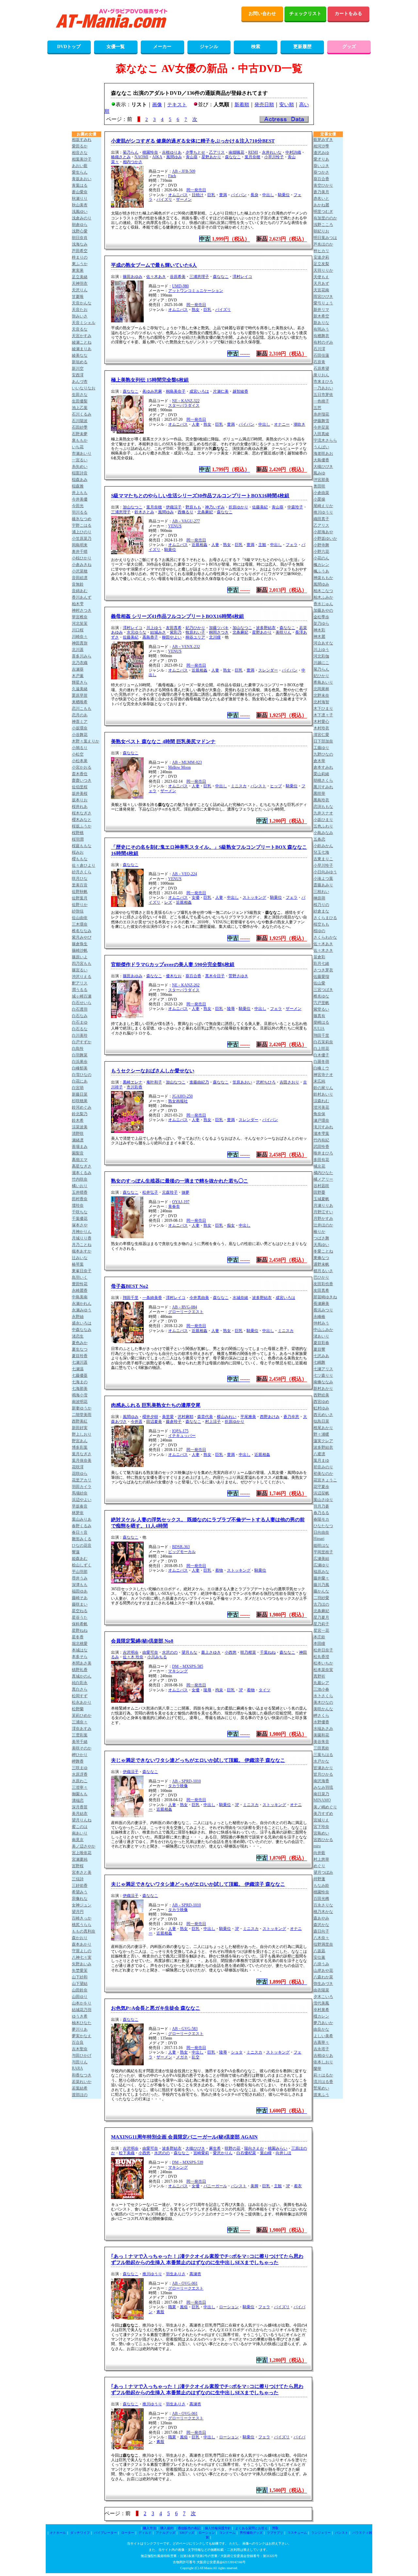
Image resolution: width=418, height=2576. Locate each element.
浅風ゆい (80, 212)
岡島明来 (80, 545)
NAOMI (141, 157)
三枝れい (321, 892)
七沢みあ (321, 1356)
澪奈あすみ (82, 1729)
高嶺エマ (80, 1160)
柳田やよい (172, 637)
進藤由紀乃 (199, 1082)
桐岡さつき (219, 632)
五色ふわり (323, 826)
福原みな (321, 1572)
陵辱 (231, 1009)
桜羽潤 (78, 839)
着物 (219, 1570)
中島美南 (80, 1297)
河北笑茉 (80, 623)
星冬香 (78, 1637)
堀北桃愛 (80, 1644)
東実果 (78, 270)
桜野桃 (78, 833)
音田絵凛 (80, 578)
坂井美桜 (80, 793)
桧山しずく (82, 1565)
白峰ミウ (321, 1068)
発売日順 (264, 105)
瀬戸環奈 (321, 1120)
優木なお (174, 976)
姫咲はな (321, 1545)
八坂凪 (319, 1951)
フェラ (292, 545)
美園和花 (321, 1735)
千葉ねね (268, 1652)
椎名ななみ (82, 931)
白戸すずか (82, 1042)
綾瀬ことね (82, 342)
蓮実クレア (323, 1441)
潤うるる (80, 990)
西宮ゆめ (321, 1402)
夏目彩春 (321, 1343)
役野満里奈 (323, 1944)
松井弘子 (150, 1192)
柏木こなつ (323, 591)
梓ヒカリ (321, 251)
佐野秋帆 (80, 892)
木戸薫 (78, 676)
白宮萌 (78, 1088)
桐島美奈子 (176, 391)
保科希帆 (80, 1624)
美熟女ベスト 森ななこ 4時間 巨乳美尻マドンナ (163, 742)
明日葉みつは (325, 238)
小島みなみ (323, 833)
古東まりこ (323, 859)
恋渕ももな (323, 807)
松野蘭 (78, 1709)
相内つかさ (133, 162)
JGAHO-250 (182, 1096)
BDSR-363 (181, 1547)
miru (317, 1846)
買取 (275, 2528)
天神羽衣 (80, 283)
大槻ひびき (195, 2148)
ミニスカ (239, 786)
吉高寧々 (321, 2042)
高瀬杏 (195, 2274)
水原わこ (80, 1781)
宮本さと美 (82, 1872)
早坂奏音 (80, 1506)
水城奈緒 (240, 1298)
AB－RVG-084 (185, 1307)
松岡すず (80, 1696)
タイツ (265, 1690)
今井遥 (137, 1422)
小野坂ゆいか (325, 538)
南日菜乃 (321, 1794)
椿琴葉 (78, 1264)
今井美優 (80, 499)
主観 (262, 545)
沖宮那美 (321, 480)
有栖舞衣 (321, 336)
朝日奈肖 (80, 238)
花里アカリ (82, 1480)
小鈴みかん (323, 846)
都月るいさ (323, 1271)
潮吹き (299, 424)
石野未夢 (80, 434)
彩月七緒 (321, 964)
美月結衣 (80, 1814)
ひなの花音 (82, 1545)
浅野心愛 (80, 231)
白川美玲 (80, 1035)
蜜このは (80, 1827)
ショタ (237, 2052)
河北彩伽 (321, 656)
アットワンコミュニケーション (196, 291)
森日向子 (321, 1931)
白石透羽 (80, 1009)
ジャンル (209, 47)
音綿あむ (80, 591)
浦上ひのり (82, 532)
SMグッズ (187, 2533)
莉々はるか (323, 2075)
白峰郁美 (80, 1068)
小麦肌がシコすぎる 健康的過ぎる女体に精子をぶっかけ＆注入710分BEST (193, 141)
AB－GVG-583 (185, 2029)
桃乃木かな (323, 1912)
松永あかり (82, 1702)
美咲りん (283, 632)
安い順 (287, 105)
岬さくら (321, 1715)
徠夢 (185, 1192)
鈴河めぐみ (82, 1107)
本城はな (80, 1650)
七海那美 (80, 1389)
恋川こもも (82, 708)
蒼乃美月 (321, 192)
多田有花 (321, 1160)
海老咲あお (323, 453)
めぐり (319, 1866)
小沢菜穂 (80, 571)
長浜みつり (323, 1310)
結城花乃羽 (82, 2010)
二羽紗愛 (321, 1598)
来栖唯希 (80, 702)
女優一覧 (116, 47)
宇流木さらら (325, 440)
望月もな (189, 1652)
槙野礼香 (80, 1670)
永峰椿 (319, 1317)
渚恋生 (78, 1336)
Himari (319, 1539)
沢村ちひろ (266, 1082)
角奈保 (319, 1114)
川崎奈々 (80, 637)
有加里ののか (325, 218)
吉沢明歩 (131, 1652)
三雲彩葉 (80, 1735)
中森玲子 (295, 507)
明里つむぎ (323, 212)
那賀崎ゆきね (325, 1297)
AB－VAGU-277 (186, 521)
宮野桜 (78, 1866)
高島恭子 (150, 637)
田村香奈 (80, 1199)
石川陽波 (80, 421)
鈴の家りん (323, 1088)
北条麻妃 (205, 512)
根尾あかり (323, 1428)
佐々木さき (323, 950)
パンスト (258, 786)
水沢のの (170, 1652)
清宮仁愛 (321, 735)
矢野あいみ (82, 1964)
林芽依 (78, 1513)
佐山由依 (80, 918)
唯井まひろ (323, 1153)
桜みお (78, 852)
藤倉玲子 (174, 1422)
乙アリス (217, 152)
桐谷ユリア (195, 637)
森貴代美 (205, 1417)
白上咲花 (321, 1049)
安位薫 (319, 1957)
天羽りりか (323, 270)
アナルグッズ (166, 2533)
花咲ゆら (80, 1474)
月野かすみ (323, 1219)
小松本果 (80, 761)
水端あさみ (323, 1729)
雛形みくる (82, 1539)
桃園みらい (278, 2148)
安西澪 (78, 375)
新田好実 (80, 1428)
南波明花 (80, 1402)
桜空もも (321, 924)
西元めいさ (323, 1415)
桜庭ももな (82, 846)
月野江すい (323, 1212)
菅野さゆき (238, 976)
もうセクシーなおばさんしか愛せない (153, 1071)
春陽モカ (321, 1519)
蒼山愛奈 (80, 192)
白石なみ (80, 1016)
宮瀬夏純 (80, 1859)
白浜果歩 (80, 1062)
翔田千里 (131, 1298)
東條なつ (321, 1258)
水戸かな (321, 1761)
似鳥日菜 (321, 1421)
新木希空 (321, 316)
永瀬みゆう (82, 1310)
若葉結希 (80, 2088)
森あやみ (321, 1918)
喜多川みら (82, 656)
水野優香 (321, 1722)
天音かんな (82, 303)
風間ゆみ (174, 157)
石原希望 (321, 368)
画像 (157, 105)
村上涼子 (213, 1422)
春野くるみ (82, 1526)
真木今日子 (215, 976)
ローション (229, 2307)
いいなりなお (84, 388)
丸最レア (321, 1683)
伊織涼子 (174, 507)
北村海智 (321, 702)
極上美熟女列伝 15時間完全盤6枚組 (150, 380)
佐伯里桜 (80, 787)
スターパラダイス (184, 405)
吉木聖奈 (80, 2049)
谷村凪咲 (321, 1186)
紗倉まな (321, 911)
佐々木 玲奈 (133, 1657)
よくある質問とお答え (251, 2528)
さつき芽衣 (323, 970)
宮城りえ (321, 1820)
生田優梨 (80, 401)
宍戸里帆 (321, 1003)
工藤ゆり (321, 748)
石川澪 (319, 349)
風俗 (184, 2307)
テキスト (177, 105)
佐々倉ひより (84, 865)
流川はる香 (323, 2082)
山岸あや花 (323, 1970)
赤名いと (321, 198)
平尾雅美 (248, 1417)
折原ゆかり (238, 507)
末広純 (319, 1081)
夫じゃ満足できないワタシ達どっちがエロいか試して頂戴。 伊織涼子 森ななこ (198, 1760)
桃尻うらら (82, 1925)
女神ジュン (82, 1905)
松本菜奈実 (323, 1670)
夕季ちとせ (195, 152)
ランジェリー (321, 2533)
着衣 (298, 2186)
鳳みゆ (319, 473)
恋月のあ (80, 715)
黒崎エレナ (133, 1082)
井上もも (80, 493)
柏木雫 (78, 604)
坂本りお (80, 800)
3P (241, 1690)
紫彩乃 (176, 632)
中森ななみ (82, 1330)
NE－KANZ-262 (186, 985)
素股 (160, 2312)
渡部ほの (80, 2095)
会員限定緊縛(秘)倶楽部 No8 (142, 1641)
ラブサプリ (275, 2533)
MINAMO (322, 1800)
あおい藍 (80, 166)
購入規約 (167, 2528)
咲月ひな (80, 879)
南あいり (80, 1833)
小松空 (78, 754)
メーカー (162, 47)
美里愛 (168, 1417)
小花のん (321, 558)
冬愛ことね (323, 1251)
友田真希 (174, 628)
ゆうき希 (80, 2016)
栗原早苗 (80, 695)
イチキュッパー (182, 1436)
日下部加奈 (323, 741)
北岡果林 (321, 689)
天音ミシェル (84, 323)
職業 (172, 2307)
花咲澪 (78, 1467)
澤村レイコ (242, 277)
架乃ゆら (321, 623)
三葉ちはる (323, 1755)
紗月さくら (82, 872)
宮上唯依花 (82, 1853)
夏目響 (319, 1349)
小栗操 (319, 499)
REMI (253, 152)
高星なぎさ (82, 1166)
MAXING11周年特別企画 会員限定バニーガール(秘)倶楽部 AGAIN (184, 2137)
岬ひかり (80, 1755)
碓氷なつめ (82, 519)
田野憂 (319, 1192)
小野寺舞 (321, 545)
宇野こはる (82, 525)
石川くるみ (82, 414)
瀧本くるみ (82, 1173)
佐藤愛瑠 (321, 977)
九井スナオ (323, 813)
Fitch (172, 176)
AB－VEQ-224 (185, 874)
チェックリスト (305, 14)
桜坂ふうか (82, 826)
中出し (268, 195)
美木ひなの (323, 1702)
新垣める (80, 362)
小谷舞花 (80, 735)
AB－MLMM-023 (187, 762)
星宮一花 (321, 1630)
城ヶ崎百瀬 (82, 996)
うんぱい (321, 447)
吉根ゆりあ (172, 152)
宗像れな (80, 1899)
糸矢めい (80, 467)
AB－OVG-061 (185, 2283)
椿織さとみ (121, 157)
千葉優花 (80, 1219)
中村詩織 (293, 152)
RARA (77, 2068)
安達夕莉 (321, 257)
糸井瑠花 (321, 414)
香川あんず (82, 597)
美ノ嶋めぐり (325, 1807)
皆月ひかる (323, 1774)
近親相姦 (200, 545)
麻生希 (215, 2148)
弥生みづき (323, 1984)
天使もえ (321, 277)
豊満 (223, 195)
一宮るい (80, 460)
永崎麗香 (80, 1290)
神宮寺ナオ (323, 1075)
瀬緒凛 (78, 1140)
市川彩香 (135, 1087)
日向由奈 (321, 1532)
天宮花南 (321, 290)
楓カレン (321, 565)
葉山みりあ (82, 1519)
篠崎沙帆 (80, 950)
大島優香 (321, 460)
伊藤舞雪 (321, 421)
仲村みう (321, 1323)
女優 (196, 897)
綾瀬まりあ (82, 349)
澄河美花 (321, 1107)
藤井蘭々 (321, 1578)
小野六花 (321, 552)
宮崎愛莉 (201, 2153)
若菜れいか (82, 2082)
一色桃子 (321, 401)
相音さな (80, 153)
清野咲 (78, 1134)
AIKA (157, 157)
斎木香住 (80, 774)
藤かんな (321, 1591)
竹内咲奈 (80, 1179)
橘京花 (319, 1166)
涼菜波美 (80, 1127)
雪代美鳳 (321, 2003)
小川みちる (157, 1657)
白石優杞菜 (246, 2153)
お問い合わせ (262, 14)
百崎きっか (82, 1918)
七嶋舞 (319, 1362)
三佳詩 (78, 1879)
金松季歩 (321, 617)
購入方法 (150, 2528)
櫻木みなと (82, 820)
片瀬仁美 (221, 391)
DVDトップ (69, 47)
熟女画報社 (178, 1101)
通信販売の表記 (189, 2528)
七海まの (80, 1382)
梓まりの (80, 257)
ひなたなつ (323, 1526)
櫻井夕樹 (150, 1417)
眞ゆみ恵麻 (152, 391)
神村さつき (82, 610)
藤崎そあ (80, 1598)
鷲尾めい (321, 2088)
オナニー (282, 424)
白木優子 (321, 1055)
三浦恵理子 (199, 277)
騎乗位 (284, 195)
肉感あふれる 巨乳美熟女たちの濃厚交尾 (156, 1405)
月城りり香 (82, 1238)
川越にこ (321, 663)
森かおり (80, 1938)
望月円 (78, 1912)
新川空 (78, 368)
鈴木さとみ (144, 512)
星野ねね (80, 1630)
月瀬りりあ (323, 1205)
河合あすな (323, 643)
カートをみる (348, 14)
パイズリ (164, 199)
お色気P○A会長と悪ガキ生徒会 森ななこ (156, 2008)
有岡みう (321, 329)
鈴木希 (78, 1120)
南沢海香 (321, 1781)
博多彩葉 (80, 1447)
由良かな (321, 2029)
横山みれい (227, 1417)
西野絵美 (321, 1395)
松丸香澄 (321, 1657)
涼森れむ (321, 1101)
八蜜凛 (319, 1454)
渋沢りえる (82, 977)
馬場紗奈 (80, 1493)
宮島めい (321, 1833)
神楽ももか (323, 578)
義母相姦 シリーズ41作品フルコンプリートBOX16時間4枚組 (177, 616)
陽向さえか (254, 2148)
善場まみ (80, 1147)
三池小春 (321, 1689)
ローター (128, 2533)
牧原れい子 (195, 632)
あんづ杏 (80, 382)
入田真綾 (321, 434)
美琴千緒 (80, 1742)
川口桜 (78, 630)
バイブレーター (105, 2533)
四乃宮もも (82, 964)
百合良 (78, 2042)
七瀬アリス (323, 1369)
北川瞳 (215, 637)
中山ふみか (323, 1330)
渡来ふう (321, 2095)
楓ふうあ (321, 571)
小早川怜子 (274, 157)
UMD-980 (180, 286)
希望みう (80, 1892)
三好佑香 (80, 1885)
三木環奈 (80, 924)
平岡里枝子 (323, 1552)
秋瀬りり (80, 198)
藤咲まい (80, 1604)
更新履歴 (302, 47)
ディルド (145, 2533)
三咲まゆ (80, 1768)
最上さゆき (211, 1652)
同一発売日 (196, 190)
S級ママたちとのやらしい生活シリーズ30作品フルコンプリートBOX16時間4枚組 (200, 496)
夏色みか (80, 1343)
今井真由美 (199, 1298)
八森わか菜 (323, 1977)
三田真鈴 (321, 1748)
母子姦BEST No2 (130, 1286)
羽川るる (80, 512)
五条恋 (319, 839)
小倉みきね (82, 565)
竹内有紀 (321, 1140)
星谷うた (80, 1617)
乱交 (196, 2057)
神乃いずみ (215, 507)
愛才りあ (321, 159)
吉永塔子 (321, 2049)
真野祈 (319, 1676)
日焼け (198, 195)
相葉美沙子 (82, 159)
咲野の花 (233, 2148)
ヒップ (276, 786)
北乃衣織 (80, 663)
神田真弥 (80, 643)
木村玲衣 (321, 728)
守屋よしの (82, 1951)
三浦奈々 (80, 1722)
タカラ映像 (178, 1786)
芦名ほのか (323, 244)
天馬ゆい (321, 1245)
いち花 (78, 447)
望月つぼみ (323, 1872)
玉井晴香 (80, 1192)
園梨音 (78, 1153)
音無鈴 (78, 584)
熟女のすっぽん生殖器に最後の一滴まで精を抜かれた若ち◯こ (180, 1181)
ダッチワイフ (80, 2533)
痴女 (231, 1225)
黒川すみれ (323, 787)
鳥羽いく (80, 1277)
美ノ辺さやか (84, 1846)
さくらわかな (325, 937)
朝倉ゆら (80, 225)
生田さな (80, 395)
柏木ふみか (323, 597)
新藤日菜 (80, 1094)
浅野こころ (323, 225)
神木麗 (319, 637)
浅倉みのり (82, 218)
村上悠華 (321, 1859)
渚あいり (321, 1336)
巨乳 (211, 195)
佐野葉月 (80, 898)
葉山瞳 (266, 2153)
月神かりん (82, 1232)
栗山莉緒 (321, 774)
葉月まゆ (321, 1460)
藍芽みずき (323, 140)
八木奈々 (321, 1938)
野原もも (193, 507)
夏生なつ (80, 1349)
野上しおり (82, 1434)
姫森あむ (80, 1559)
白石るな (80, 1029)
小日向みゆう (325, 872)
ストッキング (254, 897)
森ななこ (233, 157)
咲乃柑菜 (248, 1652)
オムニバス (178, 195)
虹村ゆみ (321, 1408)
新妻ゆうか (82, 1408)
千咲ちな (80, 1212)
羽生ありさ (176, 2274)
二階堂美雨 (82, 1415)
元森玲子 (170, 1192)
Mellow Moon (179, 767)
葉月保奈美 (82, 1460)
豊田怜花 (80, 1284)
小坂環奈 (80, 728)
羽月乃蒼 (321, 1506)
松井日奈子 (323, 1650)
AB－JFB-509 (184, 171)
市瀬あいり (82, 453)
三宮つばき (323, 990)
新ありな (321, 323)
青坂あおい (82, 179)
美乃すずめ (323, 1814)
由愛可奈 (150, 1652)
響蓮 (76, 1552)
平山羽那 (80, 1572)
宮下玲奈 (321, 1827)
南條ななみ (323, 1382)
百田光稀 (321, 1899)
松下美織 (127, 2153)
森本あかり (82, 1944)
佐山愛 (319, 983)
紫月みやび (82, 937)
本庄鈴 (319, 1637)
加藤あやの (323, 610)
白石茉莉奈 (323, 1042)
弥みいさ (80, 316)
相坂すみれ (82, 140)
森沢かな (321, 1925)
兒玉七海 (321, 852)
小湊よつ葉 (323, 879)
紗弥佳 (78, 911)
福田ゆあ (80, 1591)
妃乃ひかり (195, 628)
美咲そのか (82, 1748)
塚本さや (80, 1225)
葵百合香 (193, 976)
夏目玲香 (80, 1356)
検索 (256, 47)
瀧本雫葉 (321, 1134)
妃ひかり (321, 676)
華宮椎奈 (80, 617)
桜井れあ (80, 807)
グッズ (349, 47)
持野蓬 (319, 1879)
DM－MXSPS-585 (188, 1666)
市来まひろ (323, 382)
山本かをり (82, 2003)
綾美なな (80, 355)
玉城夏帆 (321, 1199)
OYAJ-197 (181, 1202)
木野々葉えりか (86, 741)
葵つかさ (321, 172)
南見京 (78, 1840)
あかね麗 (321, 205)
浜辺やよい (82, 1500)
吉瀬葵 (78, 669)
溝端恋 (78, 1800)
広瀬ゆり (321, 1565)
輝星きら (80, 682)
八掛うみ (321, 1964)
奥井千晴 (80, 552)
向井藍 (319, 1853)
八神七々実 (82, 1957)
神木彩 (319, 630)
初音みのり (323, 1467)
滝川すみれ (323, 1127)
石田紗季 (80, 427)
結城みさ (158, 632)
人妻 (196, 424)
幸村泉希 (321, 2010)
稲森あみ (80, 480)
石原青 (319, 362)
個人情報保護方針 (218, 2528)
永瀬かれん (82, 1304)
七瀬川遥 (80, 1362)
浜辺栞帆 (321, 1493)
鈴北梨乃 (80, 1114)
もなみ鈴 (321, 1885)
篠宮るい (80, 970)
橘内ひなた (323, 1173)
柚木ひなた (82, 2023)
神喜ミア (80, 722)
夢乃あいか (323, 2023)
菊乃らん (131, 152)
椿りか (319, 1232)
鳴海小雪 (80, 1395)
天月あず (321, 283)
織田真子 (321, 519)
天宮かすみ (82, 336)
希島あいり (323, 682)
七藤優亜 (80, 1375)
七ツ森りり (323, 1375)
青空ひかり (323, 185)
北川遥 (78, 650)
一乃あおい (323, 388)
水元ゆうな (137, 632)
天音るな (80, 329)
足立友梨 (321, 264)
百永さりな (323, 1905)
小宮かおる (82, 767)
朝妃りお (321, 231)
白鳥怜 (78, 1049)
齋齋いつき (82, 780)
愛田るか (80, 146)
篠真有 (319, 1016)
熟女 (196, 310)
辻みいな (80, 1258)
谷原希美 (178, 277)
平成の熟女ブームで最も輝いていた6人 (154, 265)
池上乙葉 (80, 408)
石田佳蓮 (321, 355)
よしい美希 (323, 2036)
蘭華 (317, 2069)
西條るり (185, 512)
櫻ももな (80, 859)
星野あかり (211, 157)
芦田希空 (80, 251)
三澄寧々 (80, 1787)
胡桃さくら (323, 780)
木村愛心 (321, 722)
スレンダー (268, 670)
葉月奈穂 (252, 157)
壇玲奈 (78, 1205)
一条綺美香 (152, 1298)
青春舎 (174, 1206)
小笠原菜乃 (82, 538)
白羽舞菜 (80, 1055)
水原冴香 (80, 1774)
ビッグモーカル (182, 1552)
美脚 (254, 2186)
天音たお (80, 310)
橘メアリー (323, 1179)
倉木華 (319, 761)
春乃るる (321, 1513)
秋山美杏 (80, 205)
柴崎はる (321, 1022)
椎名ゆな (321, 996)
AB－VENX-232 (186, 647)
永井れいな (272, 152)
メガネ (182, 2057)
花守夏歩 (321, 1487)
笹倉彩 (319, 957)
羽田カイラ (82, 1487)
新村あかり (323, 1389)
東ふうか (80, 264)
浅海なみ (80, 244)
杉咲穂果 (80, 1101)
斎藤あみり (323, 885)
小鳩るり (80, 748)
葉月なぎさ (82, 1454)
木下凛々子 (323, 715)
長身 (254, 195)
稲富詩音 (80, 473)
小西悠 (231, 1652)
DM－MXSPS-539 (188, 2162)
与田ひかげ (82, 2056)
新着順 (242, 105)
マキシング (178, 1671)
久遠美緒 (80, 689)
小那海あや (323, 532)
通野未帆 (321, 1264)
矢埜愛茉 (80, 1970)
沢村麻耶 (185, 1417)
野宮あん (80, 1441)
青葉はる (80, 185)
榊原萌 (319, 898)
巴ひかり (321, 1277)
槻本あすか (82, 1251)
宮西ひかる (323, 1840)
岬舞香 (78, 1761)
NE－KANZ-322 (186, 401)
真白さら (80, 1689)
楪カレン (321, 2016)
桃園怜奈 (150, 152)
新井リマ (321, 310)
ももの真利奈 (84, 1931)
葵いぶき (321, 166)
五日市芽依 (323, 395)
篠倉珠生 (80, 944)
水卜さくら (323, 1696)
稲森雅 (78, 486)
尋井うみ (80, 1578)
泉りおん (321, 375)
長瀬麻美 (321, 1304)
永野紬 (78, 1317)
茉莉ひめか (82, 1715)
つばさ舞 (321, 1238)
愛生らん (80, 172)
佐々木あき (156, 277)
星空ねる (80, 1611)
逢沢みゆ (321, 153)
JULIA (319, 1029)
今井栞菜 (321, 427)
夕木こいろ (323, 1997)
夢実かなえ (82, 2036)
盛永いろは (82, 1323)
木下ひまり (323, 708)
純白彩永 (80, 1683)
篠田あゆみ (133, 277)
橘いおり (80, 1186)
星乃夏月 (321, 1617)
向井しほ (283, 2153)
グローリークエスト (186, 1312)
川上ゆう (154, 628)
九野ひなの (323, 754)
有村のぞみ (323, 342)
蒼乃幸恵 (291, 1417)
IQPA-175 (180, 1431)
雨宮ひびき (323, 297)
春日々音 (80, 1532)
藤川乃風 (321, 1585)
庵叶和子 (154, 1082)
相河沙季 (321, 146)
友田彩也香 (323, 1284)
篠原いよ (80, 957)
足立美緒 (80, 277)
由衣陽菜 (321, 1990)
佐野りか (80, 905)
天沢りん (80, 290)
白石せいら (82, 1003)
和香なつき (82, 2075)
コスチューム (297, 2533)
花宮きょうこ (325, 1480)
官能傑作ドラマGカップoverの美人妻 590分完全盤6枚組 (173, 964)
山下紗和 (80, 1977)
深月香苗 (80, 1807)
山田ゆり (80, 1997)
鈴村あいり (323, 1094)
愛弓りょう (323, 303)
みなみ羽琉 (323, 1787)
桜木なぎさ (82, 813)
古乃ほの (321, 1604)
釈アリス (80, 983)
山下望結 (80, 1984)
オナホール (58, 2533)
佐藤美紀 (260, 507)
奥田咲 (319, 486)
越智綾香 (240, 391)
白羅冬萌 (321, 1062)
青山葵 (192, 157)
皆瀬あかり (323, 1768)
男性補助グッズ (251, 2533)
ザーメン (184, 199)
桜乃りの (321, 905)
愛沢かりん (223, 2153)
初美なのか (323, 1474)
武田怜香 (321, 1147)
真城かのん (82, 1676)
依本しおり (323, 2062)
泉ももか (80, 440)
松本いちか (323, 1663)
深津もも (80, 1585)
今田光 (78, 506)
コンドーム (227, 2533)
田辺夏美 (154, 1422)
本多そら (80, 1657)
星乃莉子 (321, 1624)
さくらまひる (325, 918)
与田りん (80, 2062)
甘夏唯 (78, 297)
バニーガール (215, 2186)
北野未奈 (321, 695)
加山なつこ (133, 507)
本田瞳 (319, 1644)
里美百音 (80, 885)
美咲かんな (323, 1709)
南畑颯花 (236, 152)
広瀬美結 (321, 1559)
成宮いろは (199, 391)
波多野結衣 (266, 628)
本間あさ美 (82, 1663)
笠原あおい (242, 1082)
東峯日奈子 (82, 1271)
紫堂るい (321, 1009)
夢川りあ (80, 2029)
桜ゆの (319, 931)
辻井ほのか (323, 1225)
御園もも (80, 1794)
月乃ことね (82, 1245)
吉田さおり (289, 1082)
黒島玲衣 (321, 800)
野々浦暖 (321, 1434)
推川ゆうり (152, 2274)
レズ (168, 902)
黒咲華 (319, 793)
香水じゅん (323, 604)
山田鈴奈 (80, 1990)
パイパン (239, 195)
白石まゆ (80, 1022)
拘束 (219, 1690)
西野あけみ (270, 1417)
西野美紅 (80, 1421)
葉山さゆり (323, 1500)
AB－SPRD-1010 (186, 1781)
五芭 (317, 408)
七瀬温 (78, 1369)
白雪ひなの (82, 1075)
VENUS (175, 526)
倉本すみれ (323, 767)
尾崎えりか (323, 506)
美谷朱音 (321, 1742)
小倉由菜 (321, 493)
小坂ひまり (323, 820)
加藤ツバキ (219, 628)
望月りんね (82, 1820)
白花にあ (80, 1081)
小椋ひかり (82, 558)
